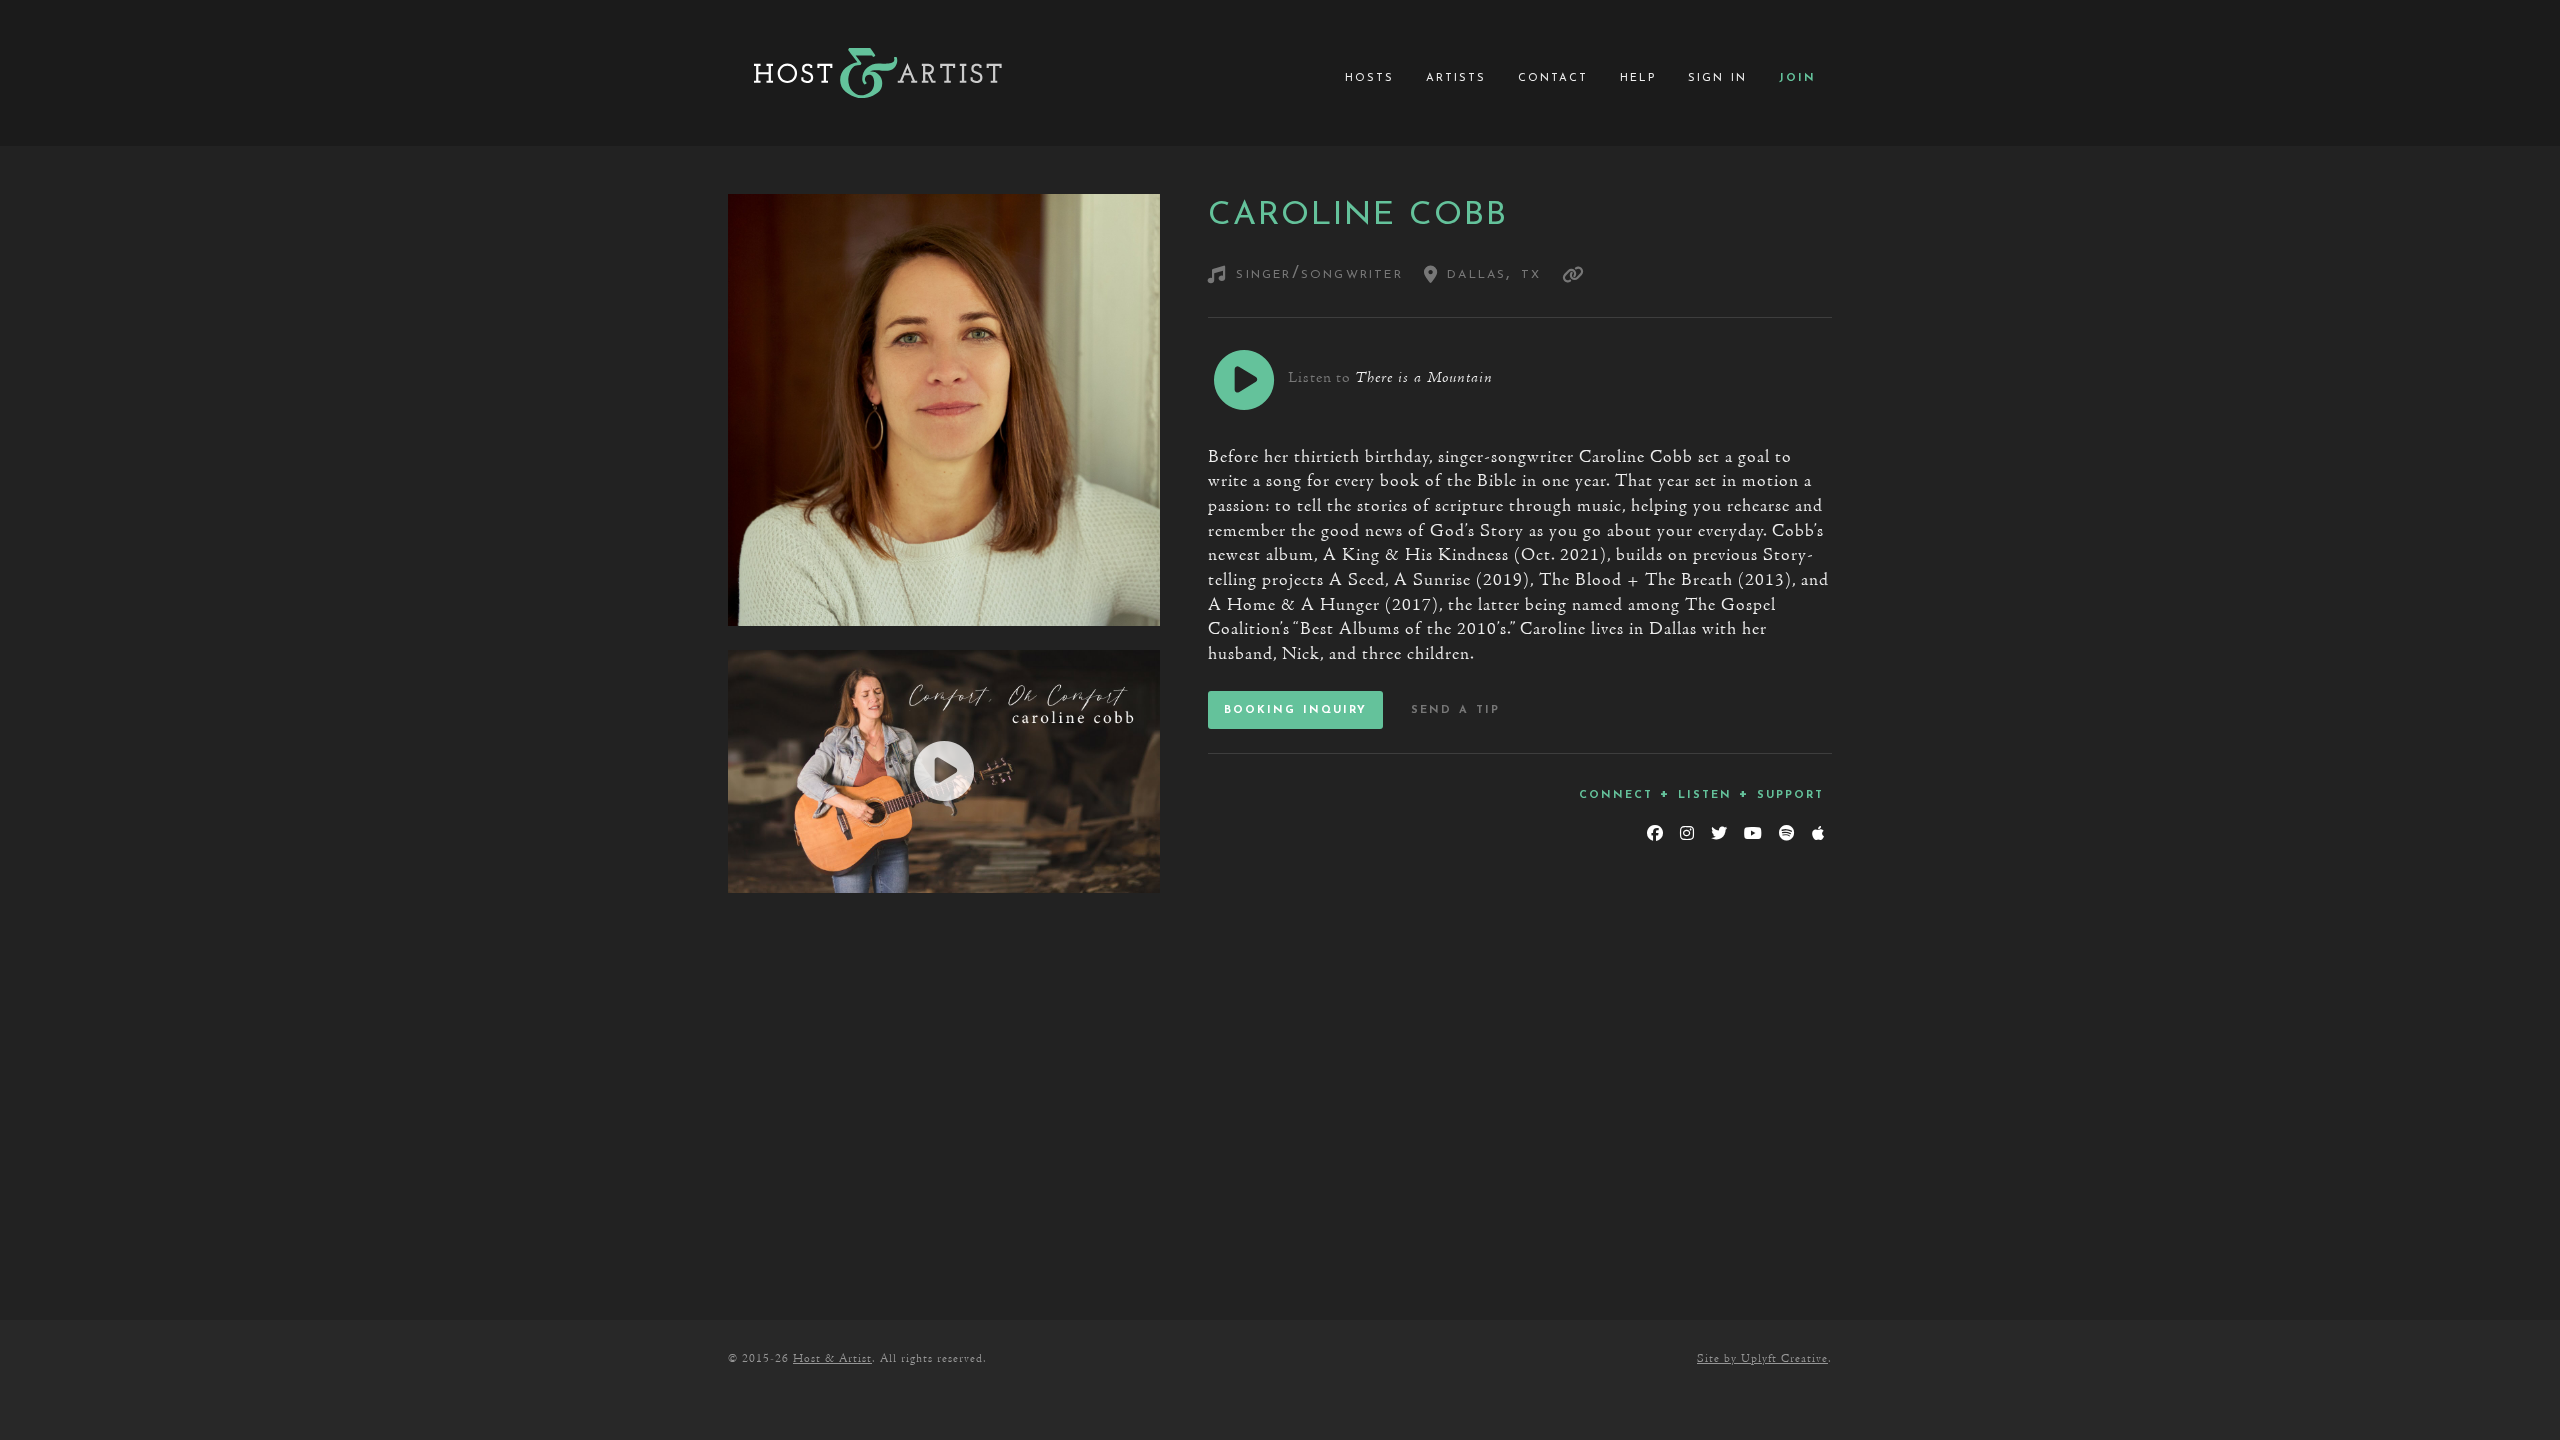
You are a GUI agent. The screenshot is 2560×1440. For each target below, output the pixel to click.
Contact (1553, 77)
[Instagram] (1686, 834)
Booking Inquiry (1295, 709)
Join (1797, 77)
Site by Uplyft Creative (1762, 1359)
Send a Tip (1455, 709)
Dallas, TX (1490, 273)
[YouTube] (1752, 834)
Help (1638, 77)
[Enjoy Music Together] (878, 73)
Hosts (1369, 77)
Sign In (1717, 77)
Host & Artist (832, 1359)
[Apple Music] (1817, 834)
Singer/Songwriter (1319, 273)
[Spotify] (1786, 834)
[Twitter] (1718, 834)
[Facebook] (1654, 834)
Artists (1456, 77)
